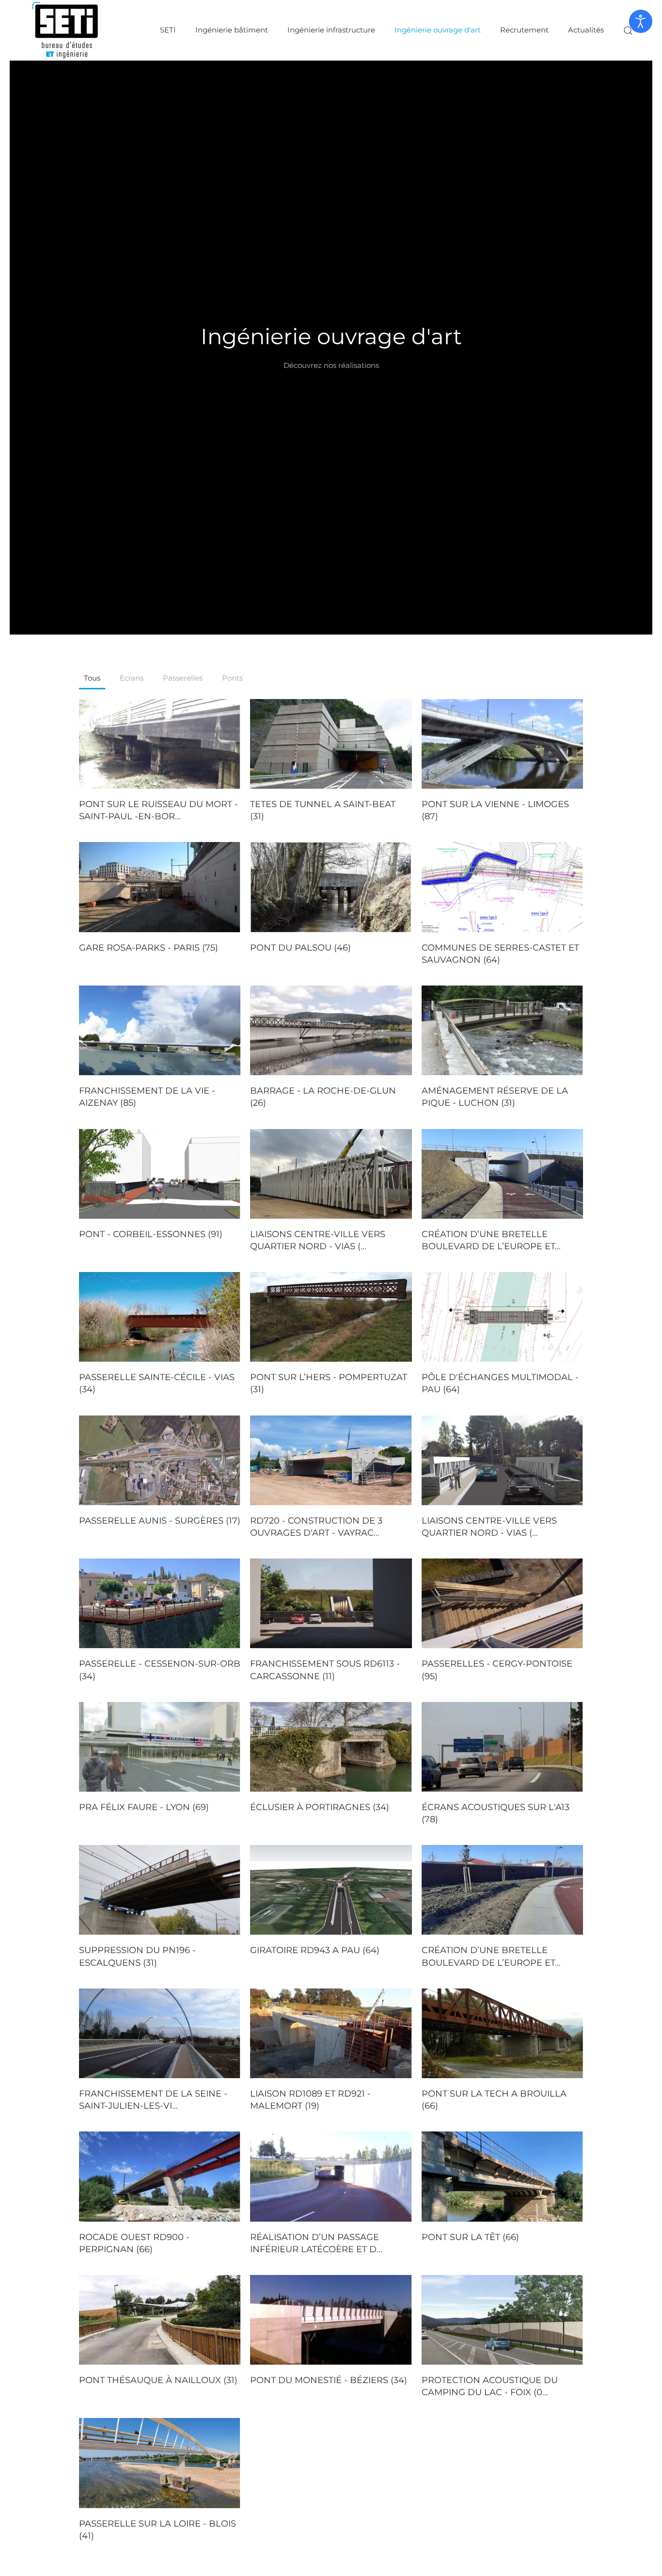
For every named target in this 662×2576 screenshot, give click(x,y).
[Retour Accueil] (65, 30)
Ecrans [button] (132, 678)
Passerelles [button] (183, 678)
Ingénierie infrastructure (331, 30)
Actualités (586, 30)
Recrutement (524, 30)
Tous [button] (92, 678)
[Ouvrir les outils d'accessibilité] (641, 21)
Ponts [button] (232, 678)
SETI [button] (168, 30)
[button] (628, 30)
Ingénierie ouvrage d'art (438, 30)
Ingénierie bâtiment (232, 30)
